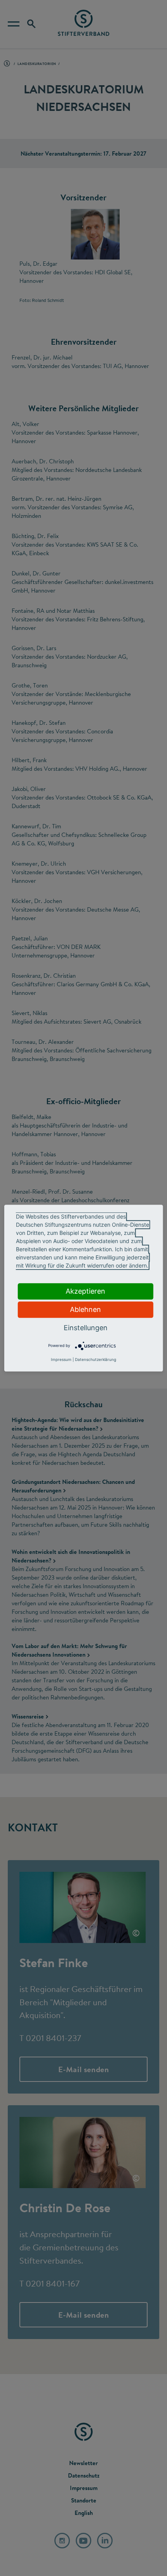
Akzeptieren (85, 1291)
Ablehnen (85, 1309)
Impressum (61, 1359)
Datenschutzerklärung (96, 1359)
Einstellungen (86, 1328)
